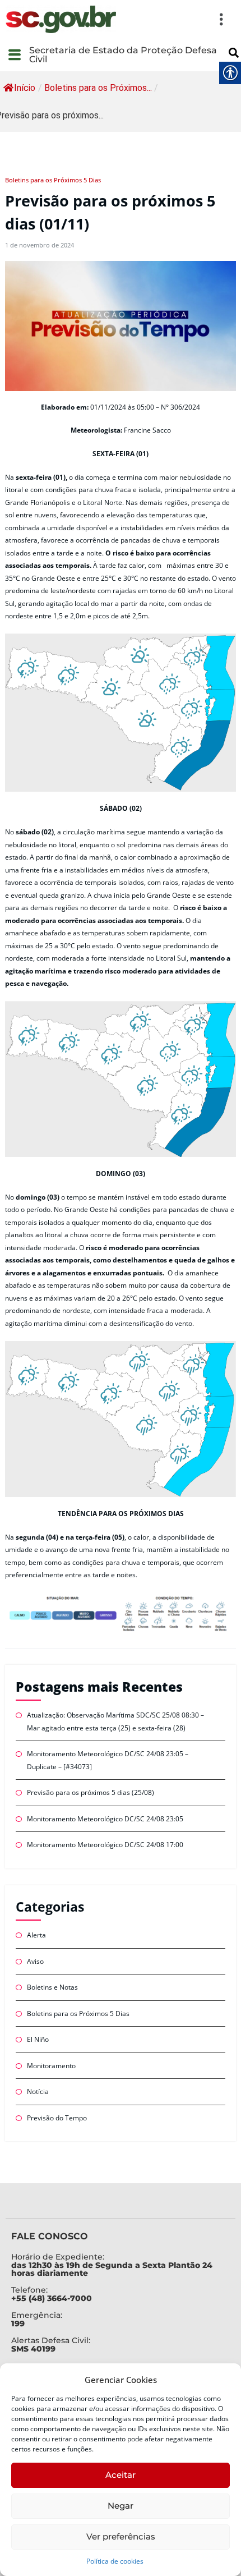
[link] (61, 19)
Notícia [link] (38, 2091)
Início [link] (25, 88)
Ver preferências (121, 2536)
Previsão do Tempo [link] (57, 2118)
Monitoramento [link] (51, 2066)
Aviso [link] (35, 1961)
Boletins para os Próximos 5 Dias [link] (53, 180)
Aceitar (121, 2475)
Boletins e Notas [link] (52, 1987)
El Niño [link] (38, 2039)
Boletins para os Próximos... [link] (98, 88)
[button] (177, 19)
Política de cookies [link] (115, 2561)
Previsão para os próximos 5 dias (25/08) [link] (91, 1792)
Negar (121, 2506)
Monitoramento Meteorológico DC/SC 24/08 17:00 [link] (105, 1845)
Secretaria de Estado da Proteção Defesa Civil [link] (123, 55)
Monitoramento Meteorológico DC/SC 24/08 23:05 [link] (105, 1819)
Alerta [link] (36, 1935)
